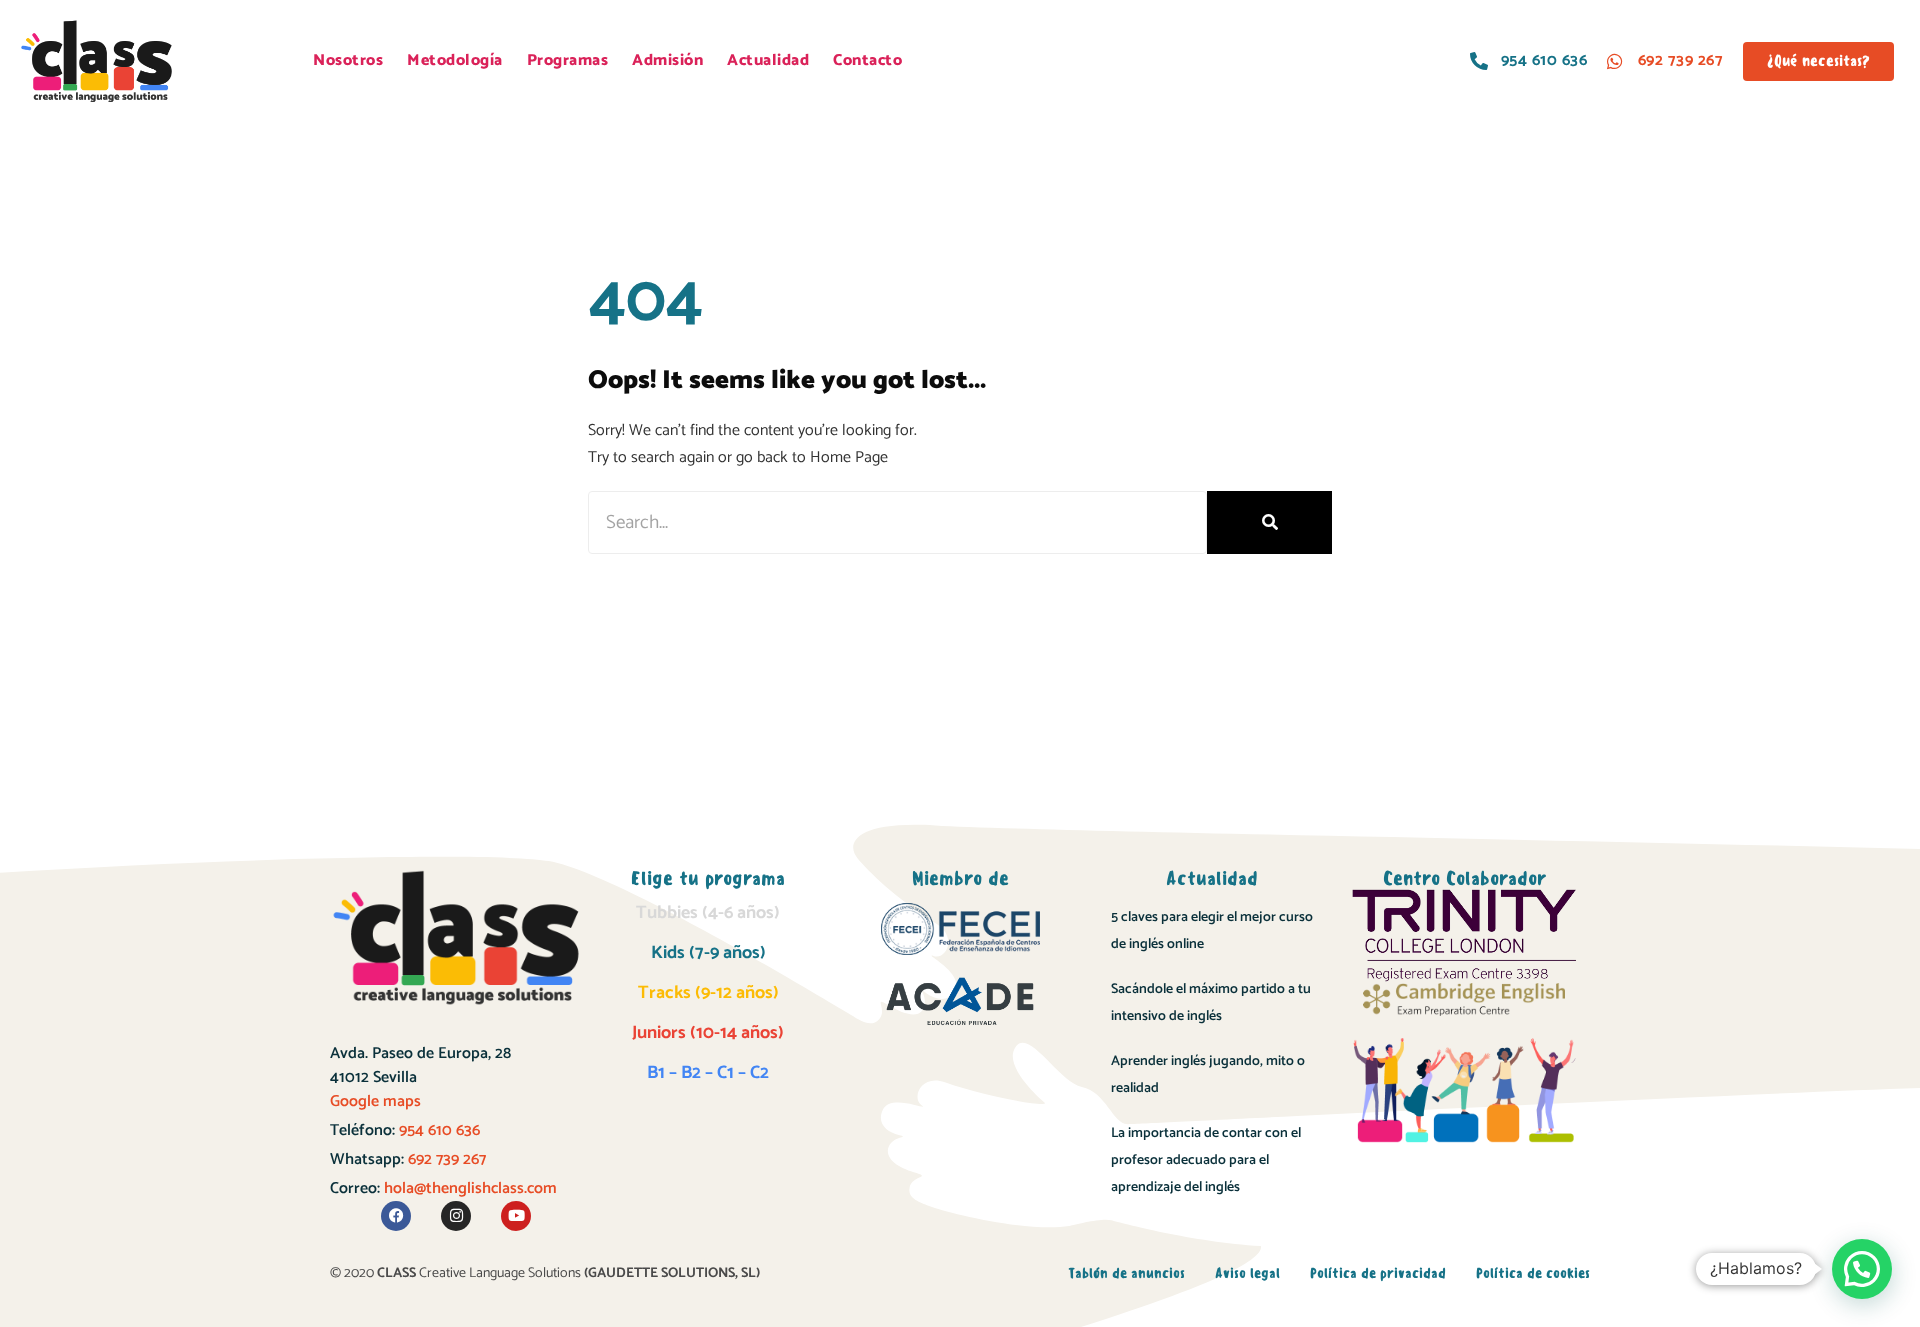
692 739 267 (447, 1159)
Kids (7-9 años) (708, 953)
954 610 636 (439, 1130)
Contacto (867, 60)
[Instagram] (456, 1216)
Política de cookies (1533, 1273)
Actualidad (768, 60)
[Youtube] (516, 1216)
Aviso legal (1247, 1273)
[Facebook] (396, 1216)
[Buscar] (1269, 522)
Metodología (455, 60)
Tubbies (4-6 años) (708, 913)
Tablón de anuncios (1126, 1273)
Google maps (375, 1101)
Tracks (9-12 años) (708, 993)
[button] (1862, 1269)
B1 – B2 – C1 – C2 (708, 1073)
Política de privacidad (1378, 1273)
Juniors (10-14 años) (708, 1033)
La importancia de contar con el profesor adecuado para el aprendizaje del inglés (1206, 1160)
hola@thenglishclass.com (470, 1188)
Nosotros (348, 60)
